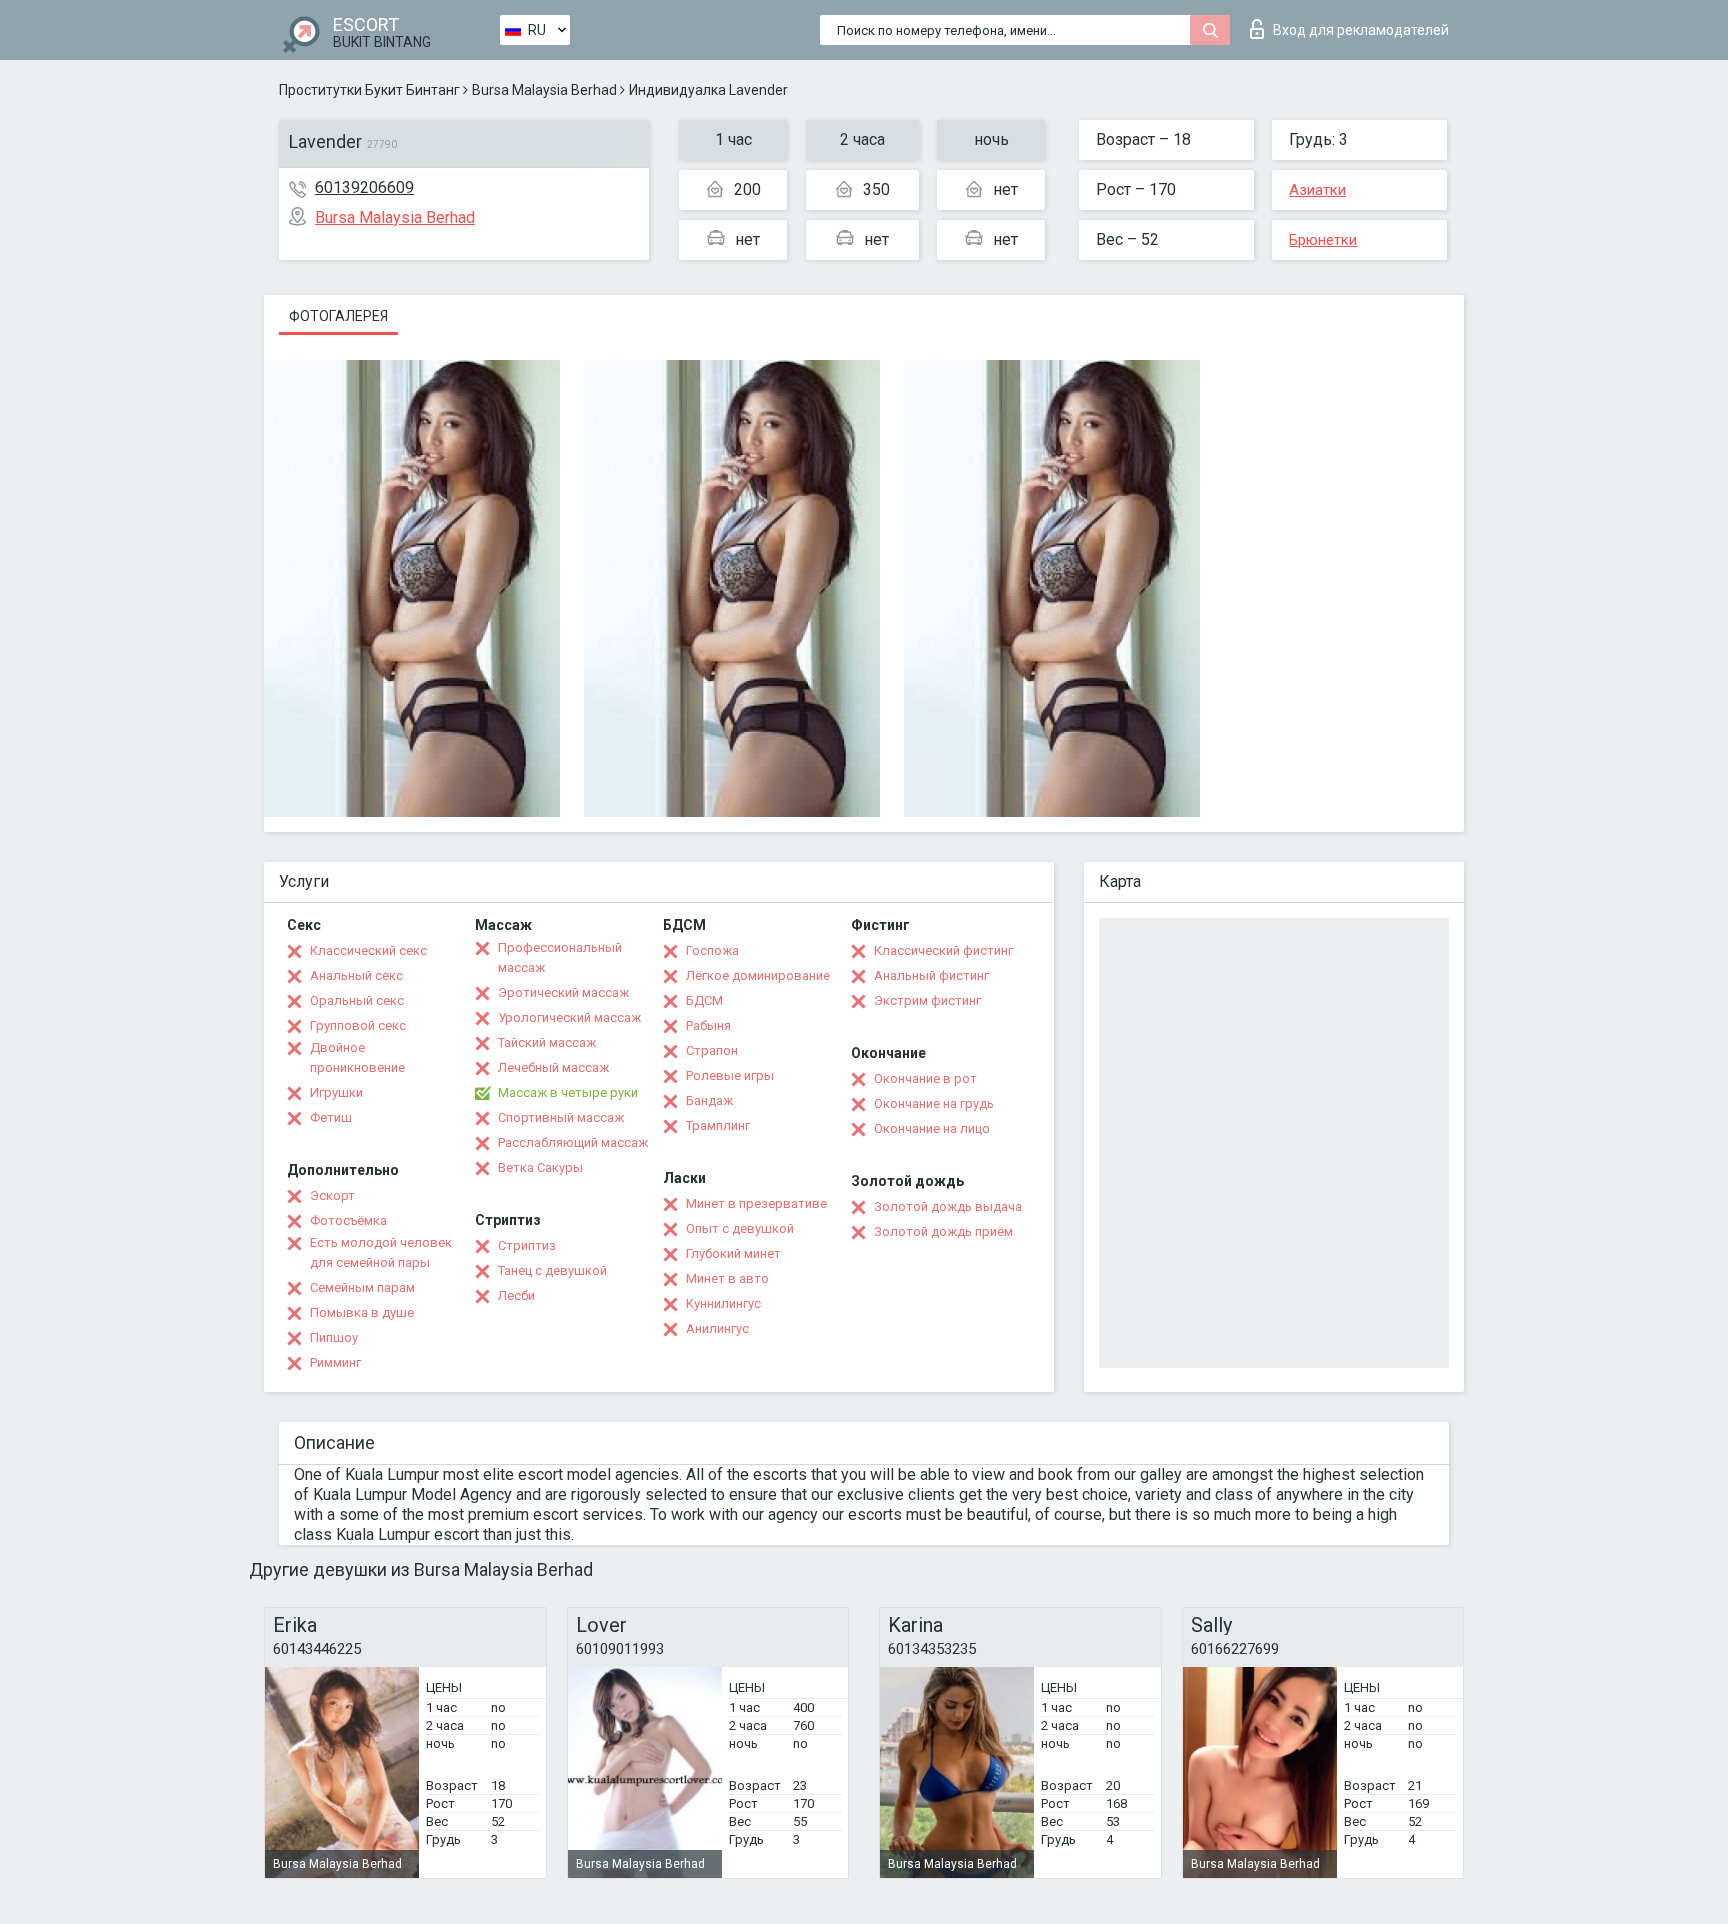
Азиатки (1317, 190)
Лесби (516, 1295)
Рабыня (708, 1025)
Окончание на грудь (934, 1103)
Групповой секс (358, 1025)
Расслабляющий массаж (573, 1142)
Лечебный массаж (553, 1067)
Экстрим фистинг (927, 1000)
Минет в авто (727, 1278)
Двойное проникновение (357, 1057)
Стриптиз (527, 1245)
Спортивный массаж (561, 1117)
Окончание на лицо (932, 1128)
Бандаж (709, 1100)
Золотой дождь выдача (948, 1206)
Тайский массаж (547, 1042)
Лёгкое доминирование (758, 975)
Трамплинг (718, 1125)
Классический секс (368, 950)
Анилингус (717, 1328)
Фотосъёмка (348, 1220)
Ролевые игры (730, 1075)
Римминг (335, 1362)
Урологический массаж (569, 1017)
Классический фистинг (943, 950)
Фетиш (331, 1117)
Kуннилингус (723, 1303)
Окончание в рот (925, 1078)
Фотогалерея (338, 316)
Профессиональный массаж (560, 957)
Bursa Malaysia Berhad (544, 90)
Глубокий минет (733, 1253)
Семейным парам (362, 1287)
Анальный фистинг (931, 975)
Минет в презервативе (756, 1203)
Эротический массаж (563, 992)
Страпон (712, 1050)
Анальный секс (356, 975)
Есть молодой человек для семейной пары (381, 1252)
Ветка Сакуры (540, 1167)
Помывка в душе (362, 1312)
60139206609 (364, 187)
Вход (1361, 30)
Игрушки (336, 1092)
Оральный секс (357, 1000)
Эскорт (332, 1195)
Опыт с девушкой (740, 1228)
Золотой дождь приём (943, 1231)
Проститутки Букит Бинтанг (369, 90)
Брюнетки (1323, 240)
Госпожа (712, 950)
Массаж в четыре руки (568, 1092)
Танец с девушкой (552, 1270)
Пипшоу (334, 1337)
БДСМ (704, 1000)
